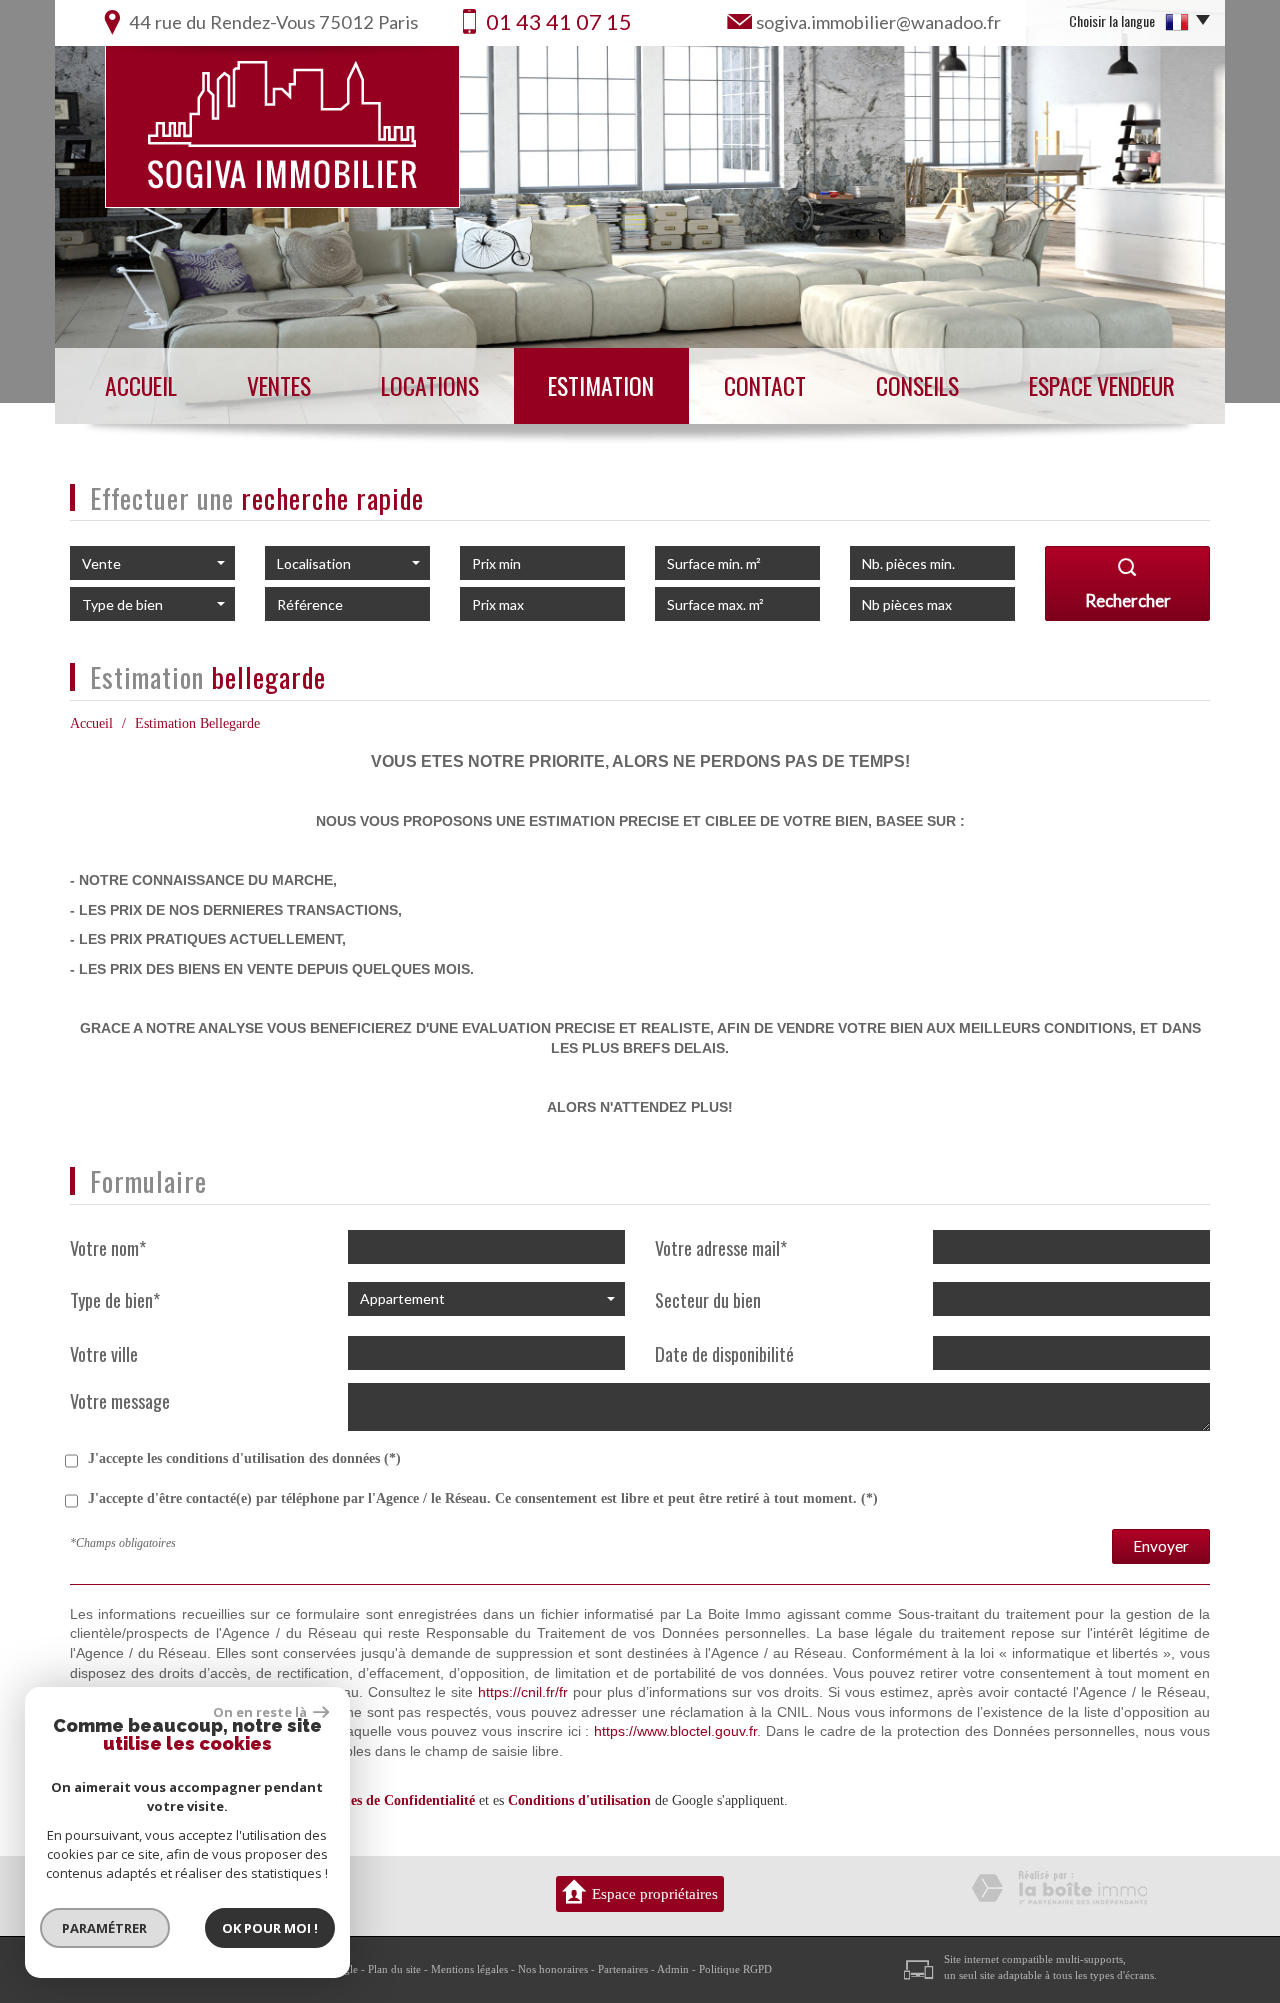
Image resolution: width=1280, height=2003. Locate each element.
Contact (765, 385)
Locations (430, 385)
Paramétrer (105, 1928)
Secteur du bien (708, 1299)
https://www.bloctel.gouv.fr (675, 1731)
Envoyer (1161, 1546)
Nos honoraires (553, 1969)
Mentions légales (469, 1969)
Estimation (601, 385)
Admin (673, 1969)
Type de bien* (115, 1299)
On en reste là (261, 1712)
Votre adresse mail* (721, 1247)
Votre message (120, 1399)
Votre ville (104, 1353)
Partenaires (623, 1969)
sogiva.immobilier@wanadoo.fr (878, 22)
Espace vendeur (1102, 385)
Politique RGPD (735, 1969)
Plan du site (394, 1969)
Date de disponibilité (724, 1353)
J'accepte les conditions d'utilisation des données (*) (244, 1458)
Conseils (917, 385)
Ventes (279, 385)
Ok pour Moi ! (270, 1928)
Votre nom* (108, 1247)
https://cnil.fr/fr (523, 1692)
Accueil (141, 385)
